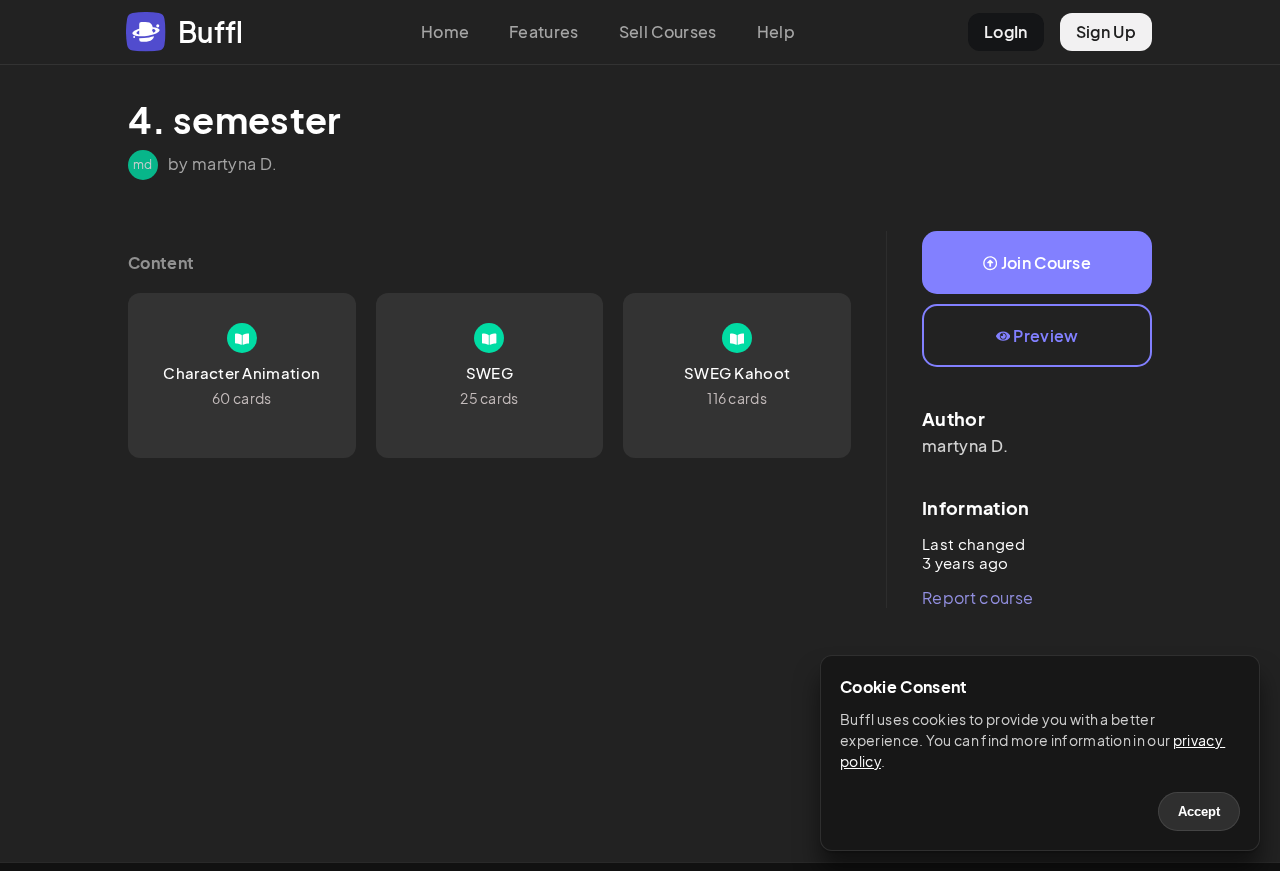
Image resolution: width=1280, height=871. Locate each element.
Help (776, 31)
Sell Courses (668, 31)
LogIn (1006, 31)
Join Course (1046, 262)
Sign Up (1106, 31)
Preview (1045, 335)
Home (445, 31)
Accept (1199, 811)
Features (544, 31)
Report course (977, 597)
